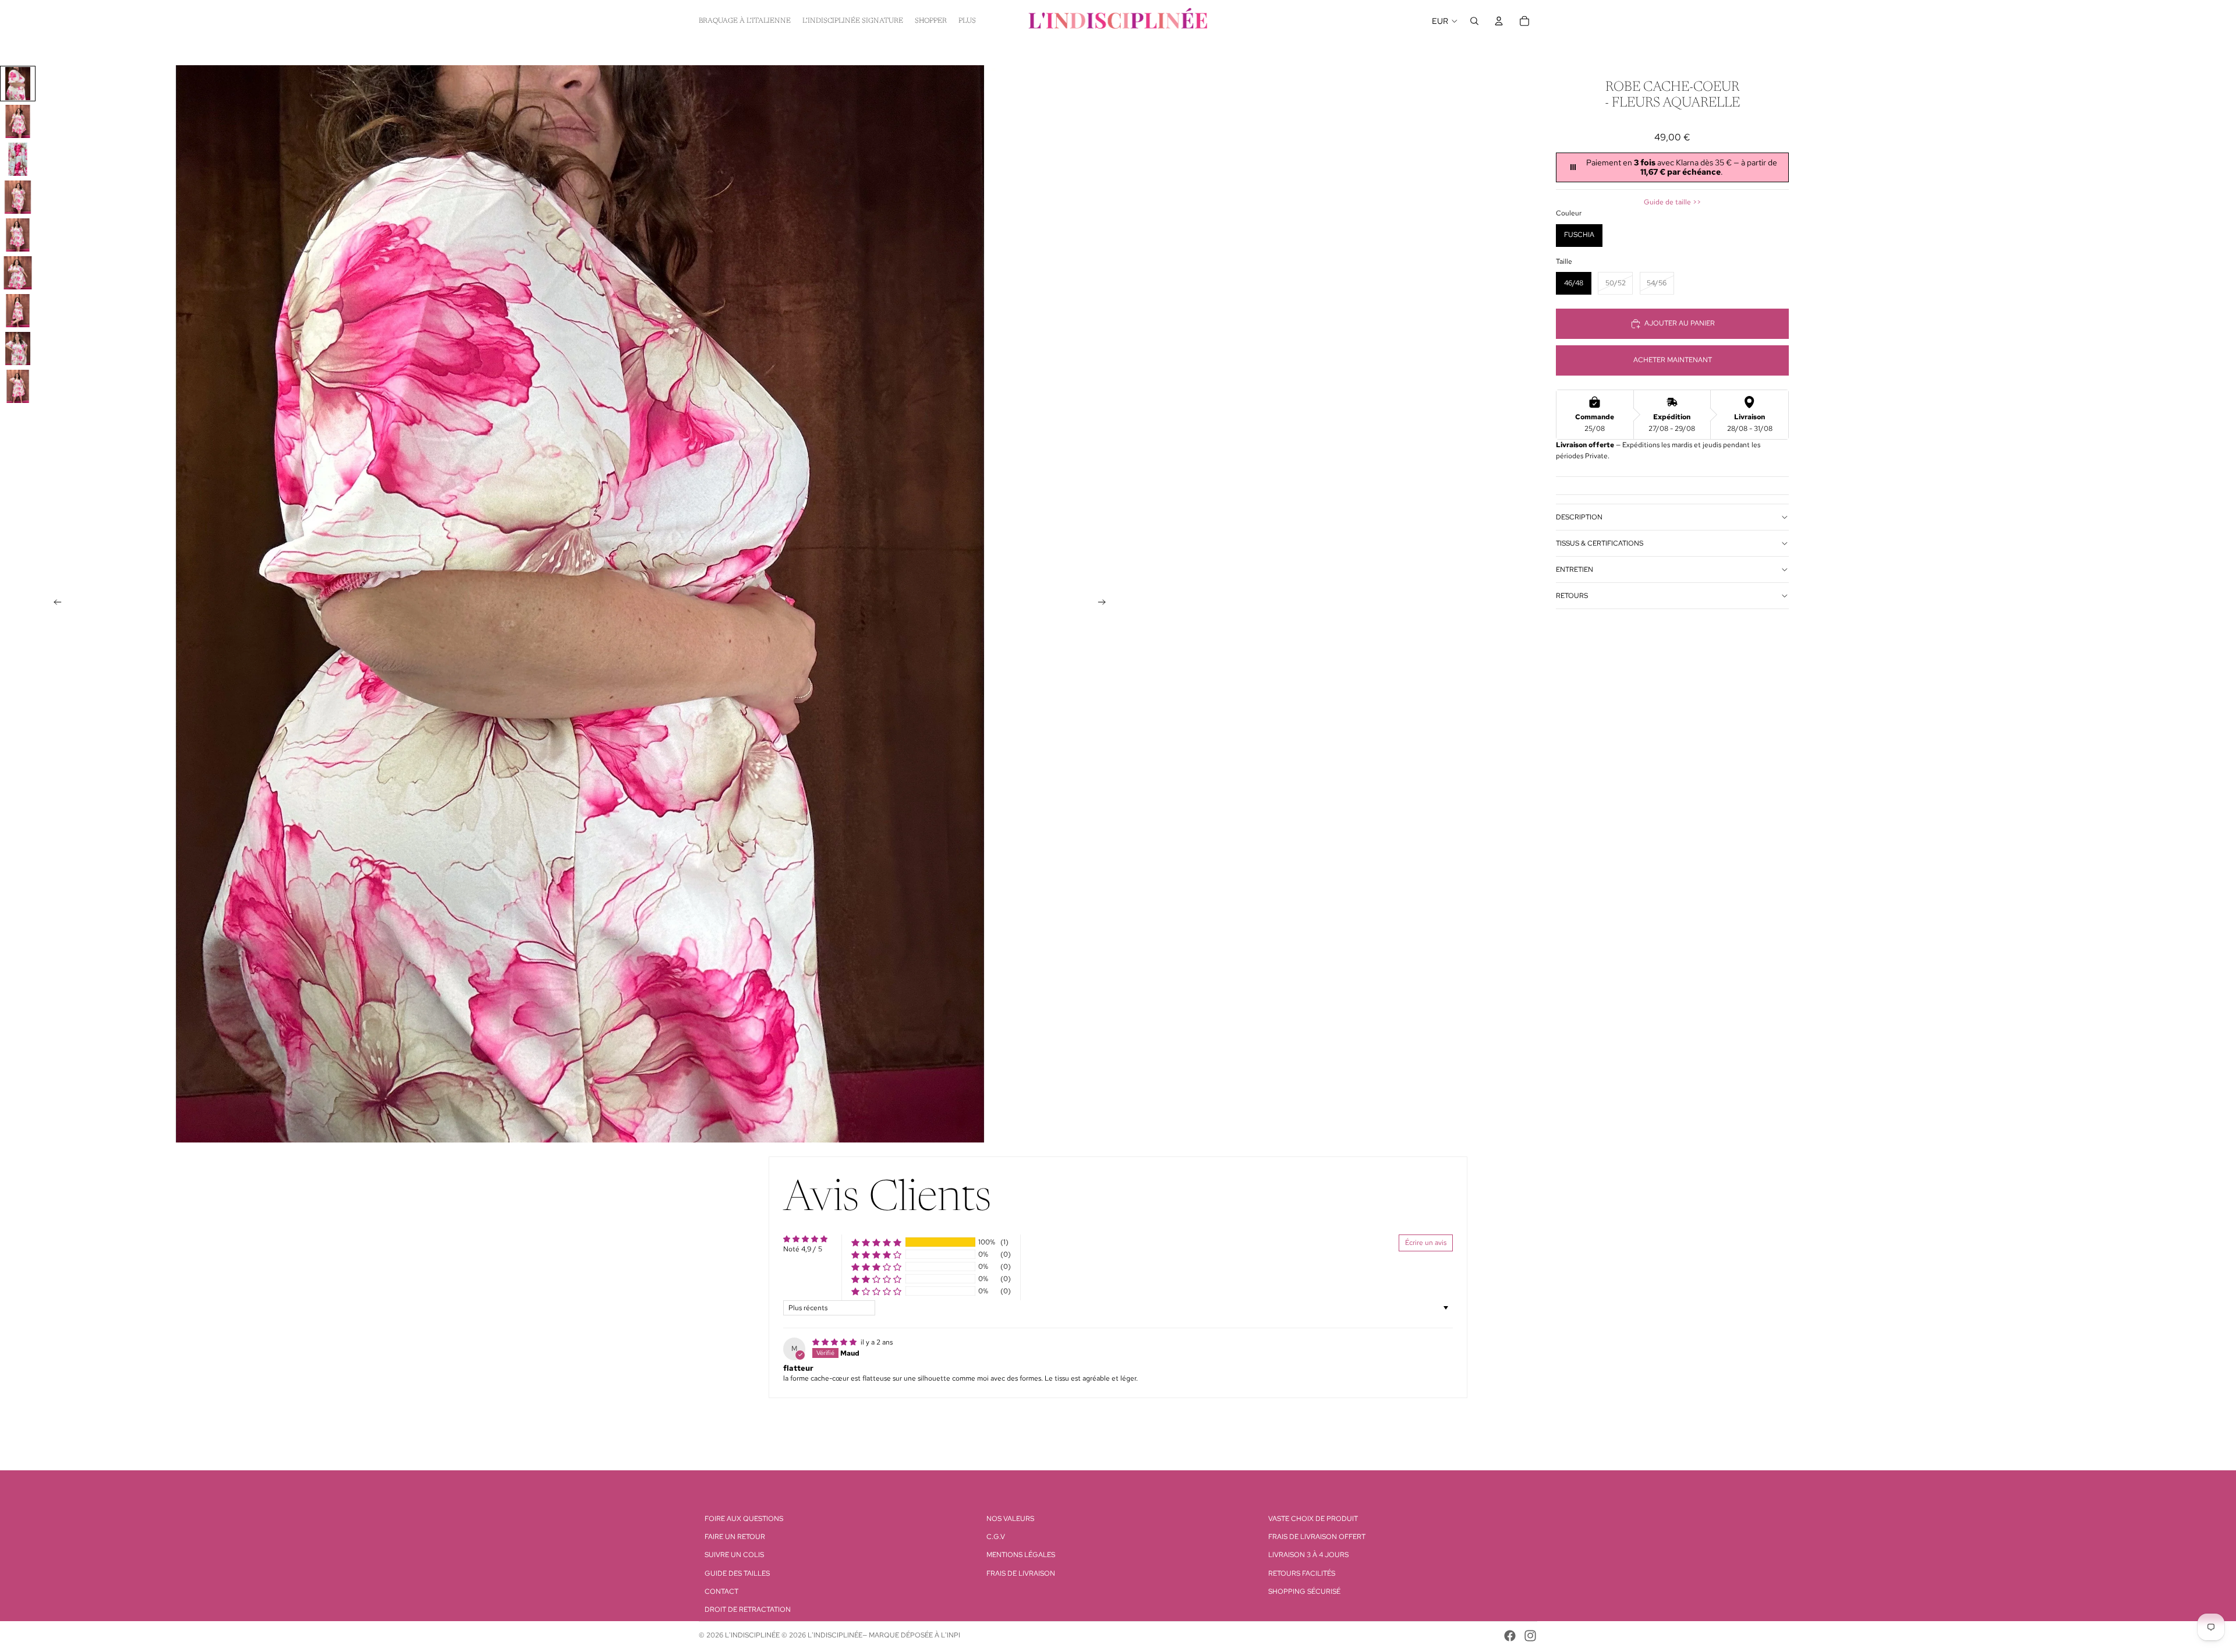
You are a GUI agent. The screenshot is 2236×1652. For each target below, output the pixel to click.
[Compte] (1499, 21)
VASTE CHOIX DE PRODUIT (1313, 1519)
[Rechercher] (1474, 21)
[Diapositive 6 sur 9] (18, 273)
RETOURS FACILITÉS (1302, 1573)
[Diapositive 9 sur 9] (18, 386)
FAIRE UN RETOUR (735, 1537)
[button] (876, 1242)
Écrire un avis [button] (1426, 1243)
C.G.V (996, 1537)
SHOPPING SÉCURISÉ (1304, 1591)
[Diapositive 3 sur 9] (18, 159)
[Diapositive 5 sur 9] (18, 235)
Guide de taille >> (1672, 202)
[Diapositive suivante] (1105, 604)
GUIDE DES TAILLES (737, 1573)
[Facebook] (1510, 1636)
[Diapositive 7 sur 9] (18, 311)
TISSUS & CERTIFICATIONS (1600, 543)
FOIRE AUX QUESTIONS (744, 1519)
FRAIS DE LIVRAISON (1021, 1573)
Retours (1572, 596)
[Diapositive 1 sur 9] (18, 84)
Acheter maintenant (1673, 360)
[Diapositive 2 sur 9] (18, 121)
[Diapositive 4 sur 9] (18, 197)
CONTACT (721, 1591)
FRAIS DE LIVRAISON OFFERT (1317, 1537)
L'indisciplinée (752, 1635)
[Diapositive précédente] (54, 604)
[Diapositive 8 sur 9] (18, 349)
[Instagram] (1530, 1636)
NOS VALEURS (1010, 1519)
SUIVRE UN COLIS (734, 1555)
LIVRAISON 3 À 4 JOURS (1308, 1555)
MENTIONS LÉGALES (1021, 1555)
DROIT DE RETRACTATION (748, 1609)
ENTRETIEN (1575, 569)
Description (1579, 517)
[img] (835, 1342)
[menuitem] (967, 21)
